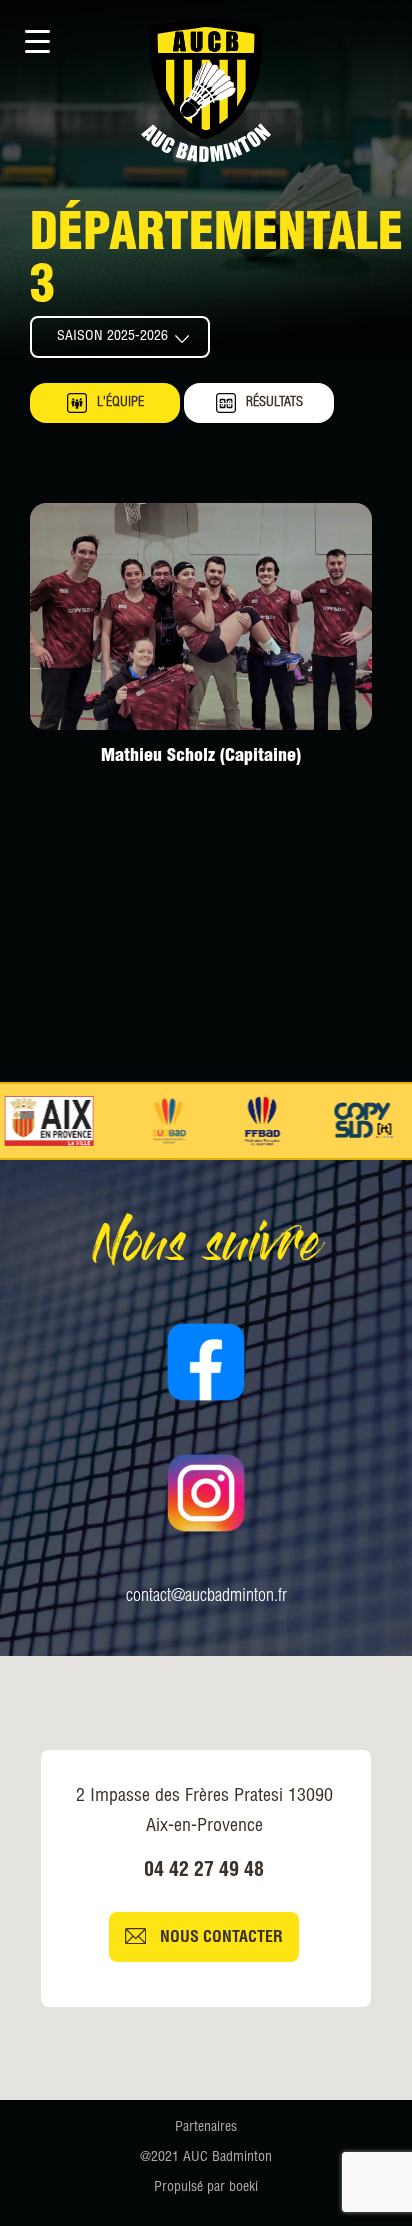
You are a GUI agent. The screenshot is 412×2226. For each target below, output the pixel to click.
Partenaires (206, 2128)
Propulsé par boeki (206, 2188)
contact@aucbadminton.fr (206, 1597)
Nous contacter (219, 1940)
